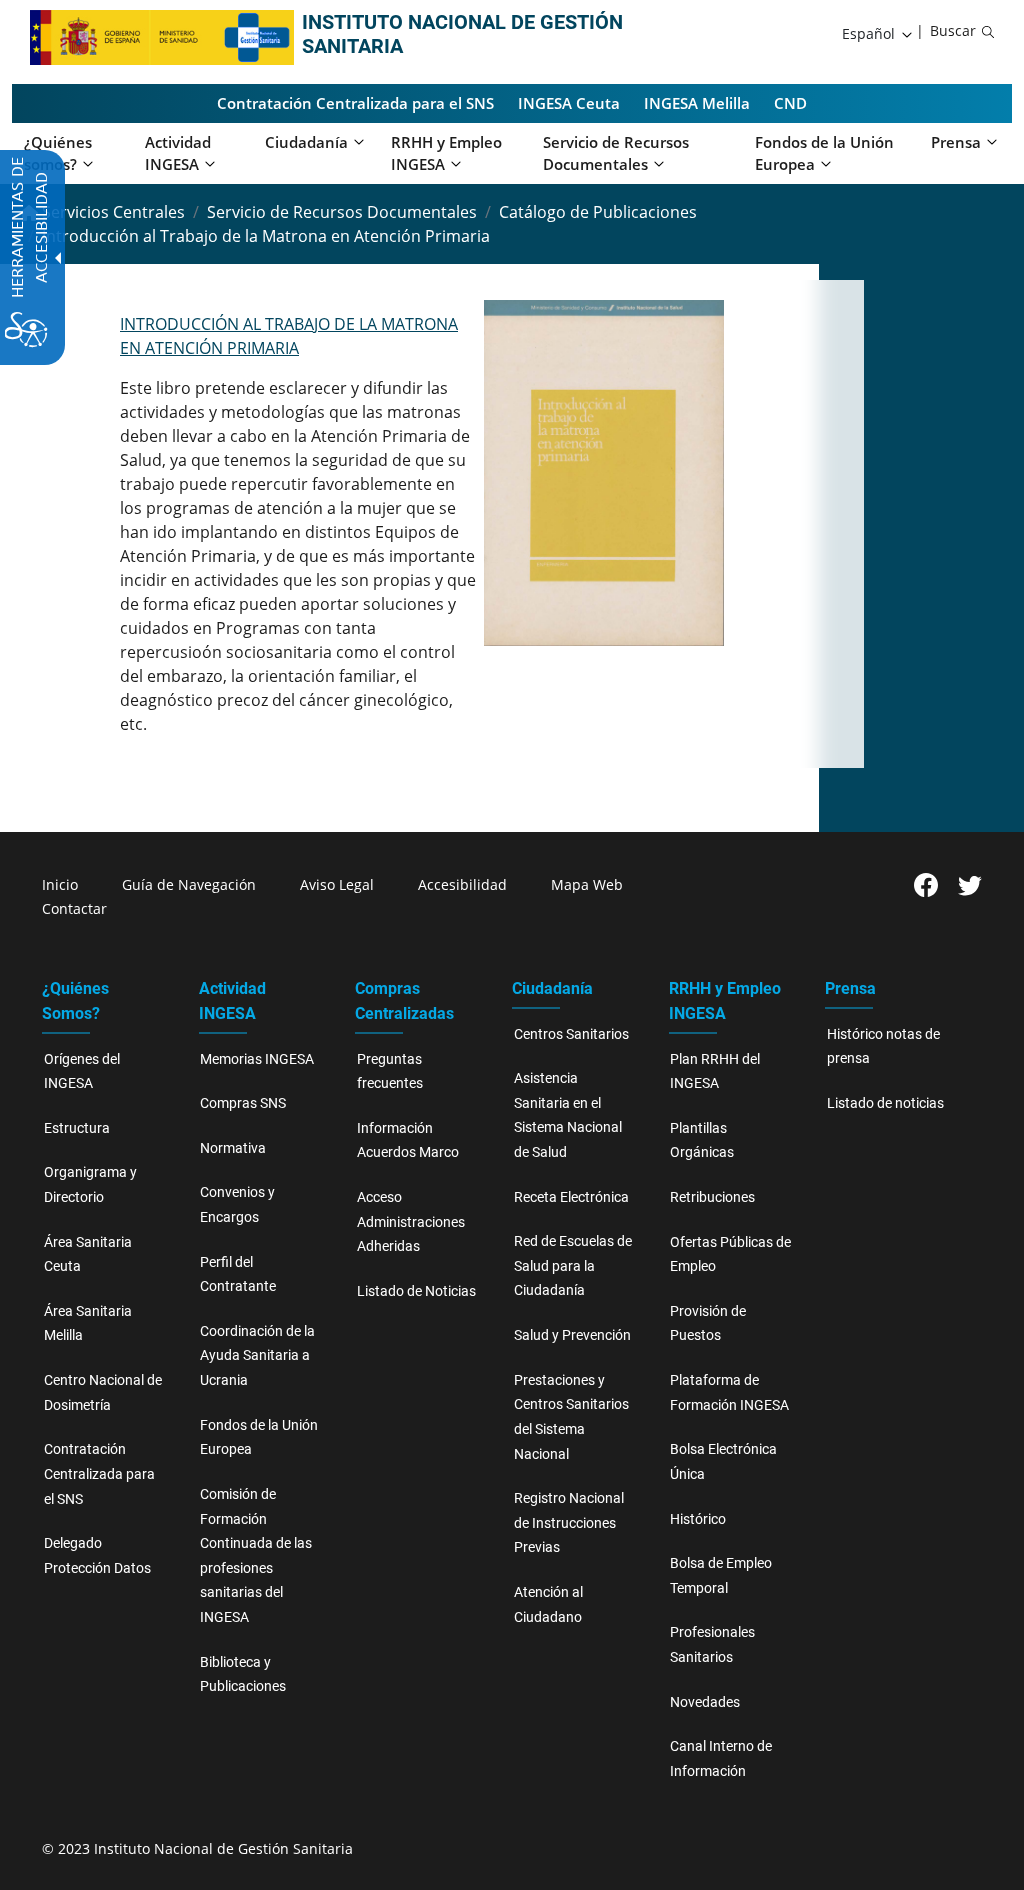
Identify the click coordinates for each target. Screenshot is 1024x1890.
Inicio (60, 884)
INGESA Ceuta (569, 103)
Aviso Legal (337, 884)
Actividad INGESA (232, 1001)
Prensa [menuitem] (956, 142)
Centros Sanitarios (571, 1034)
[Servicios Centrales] (258, 36)
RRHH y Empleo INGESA (725, 1001)
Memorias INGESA (257, 1059)
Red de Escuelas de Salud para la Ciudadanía (573, 1266)
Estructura (77, 1128)
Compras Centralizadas (404, 1001)
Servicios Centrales (111, 212)
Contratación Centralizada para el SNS (355, 103)
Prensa (850, 988)
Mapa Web (587, 884)
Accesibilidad (462, 884)
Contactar (74, 908)
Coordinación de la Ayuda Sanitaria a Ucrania (257, 1356)
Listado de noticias (885, 1103)
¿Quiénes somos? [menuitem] (58, 153)
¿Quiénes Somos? (75, 1001)
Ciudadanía (552, 988)
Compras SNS (243, 1103)
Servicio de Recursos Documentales (342, 212)
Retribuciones (712, 1197)
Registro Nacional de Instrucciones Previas (569, 1523)
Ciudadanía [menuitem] (306, 142)
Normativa (233, 1148)
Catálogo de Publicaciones (598, 212)
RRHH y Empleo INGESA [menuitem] (446, 153)
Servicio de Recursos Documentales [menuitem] (616, 153)
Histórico (698, 1519)
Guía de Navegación (189, 884)
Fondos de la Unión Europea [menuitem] (824, 153)
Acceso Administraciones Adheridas (411, 1222)
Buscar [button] (953, 30)
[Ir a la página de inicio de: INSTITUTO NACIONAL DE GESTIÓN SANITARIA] (126, 36)
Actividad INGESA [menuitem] (178, 153)
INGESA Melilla (697, 103)
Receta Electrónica (571, 1197)
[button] (878, 34)
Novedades (705, 1702)
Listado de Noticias (416, 1291)
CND (790, 103)
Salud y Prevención (572, 1335)
